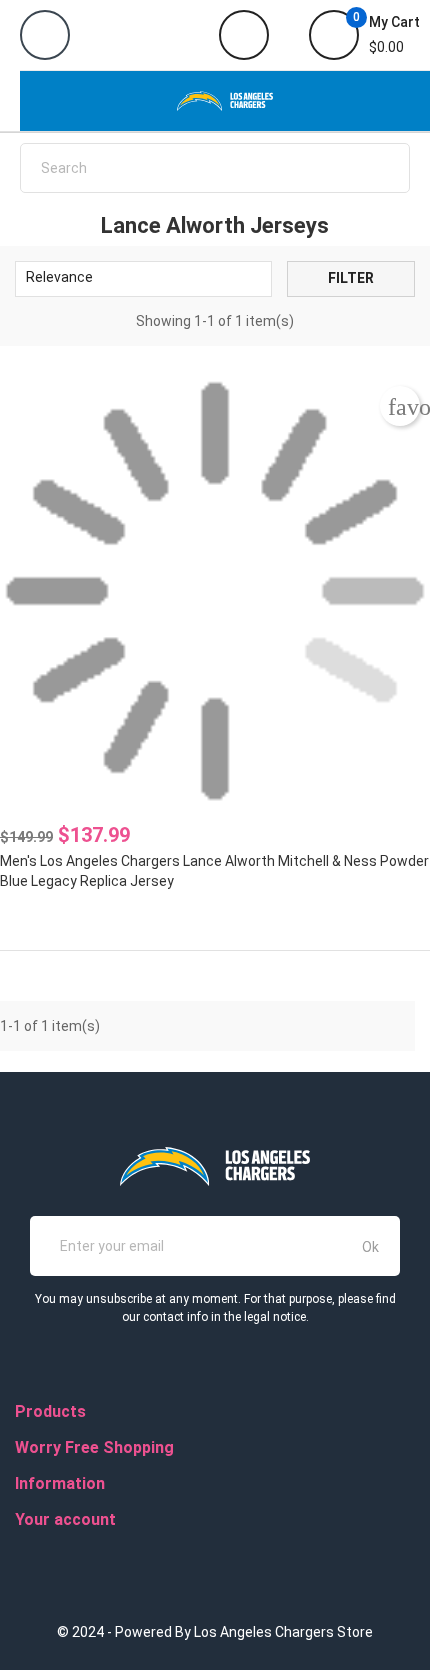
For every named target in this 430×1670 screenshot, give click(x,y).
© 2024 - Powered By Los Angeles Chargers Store (215, 1632)
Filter (351, 278)
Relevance (141, 279)
